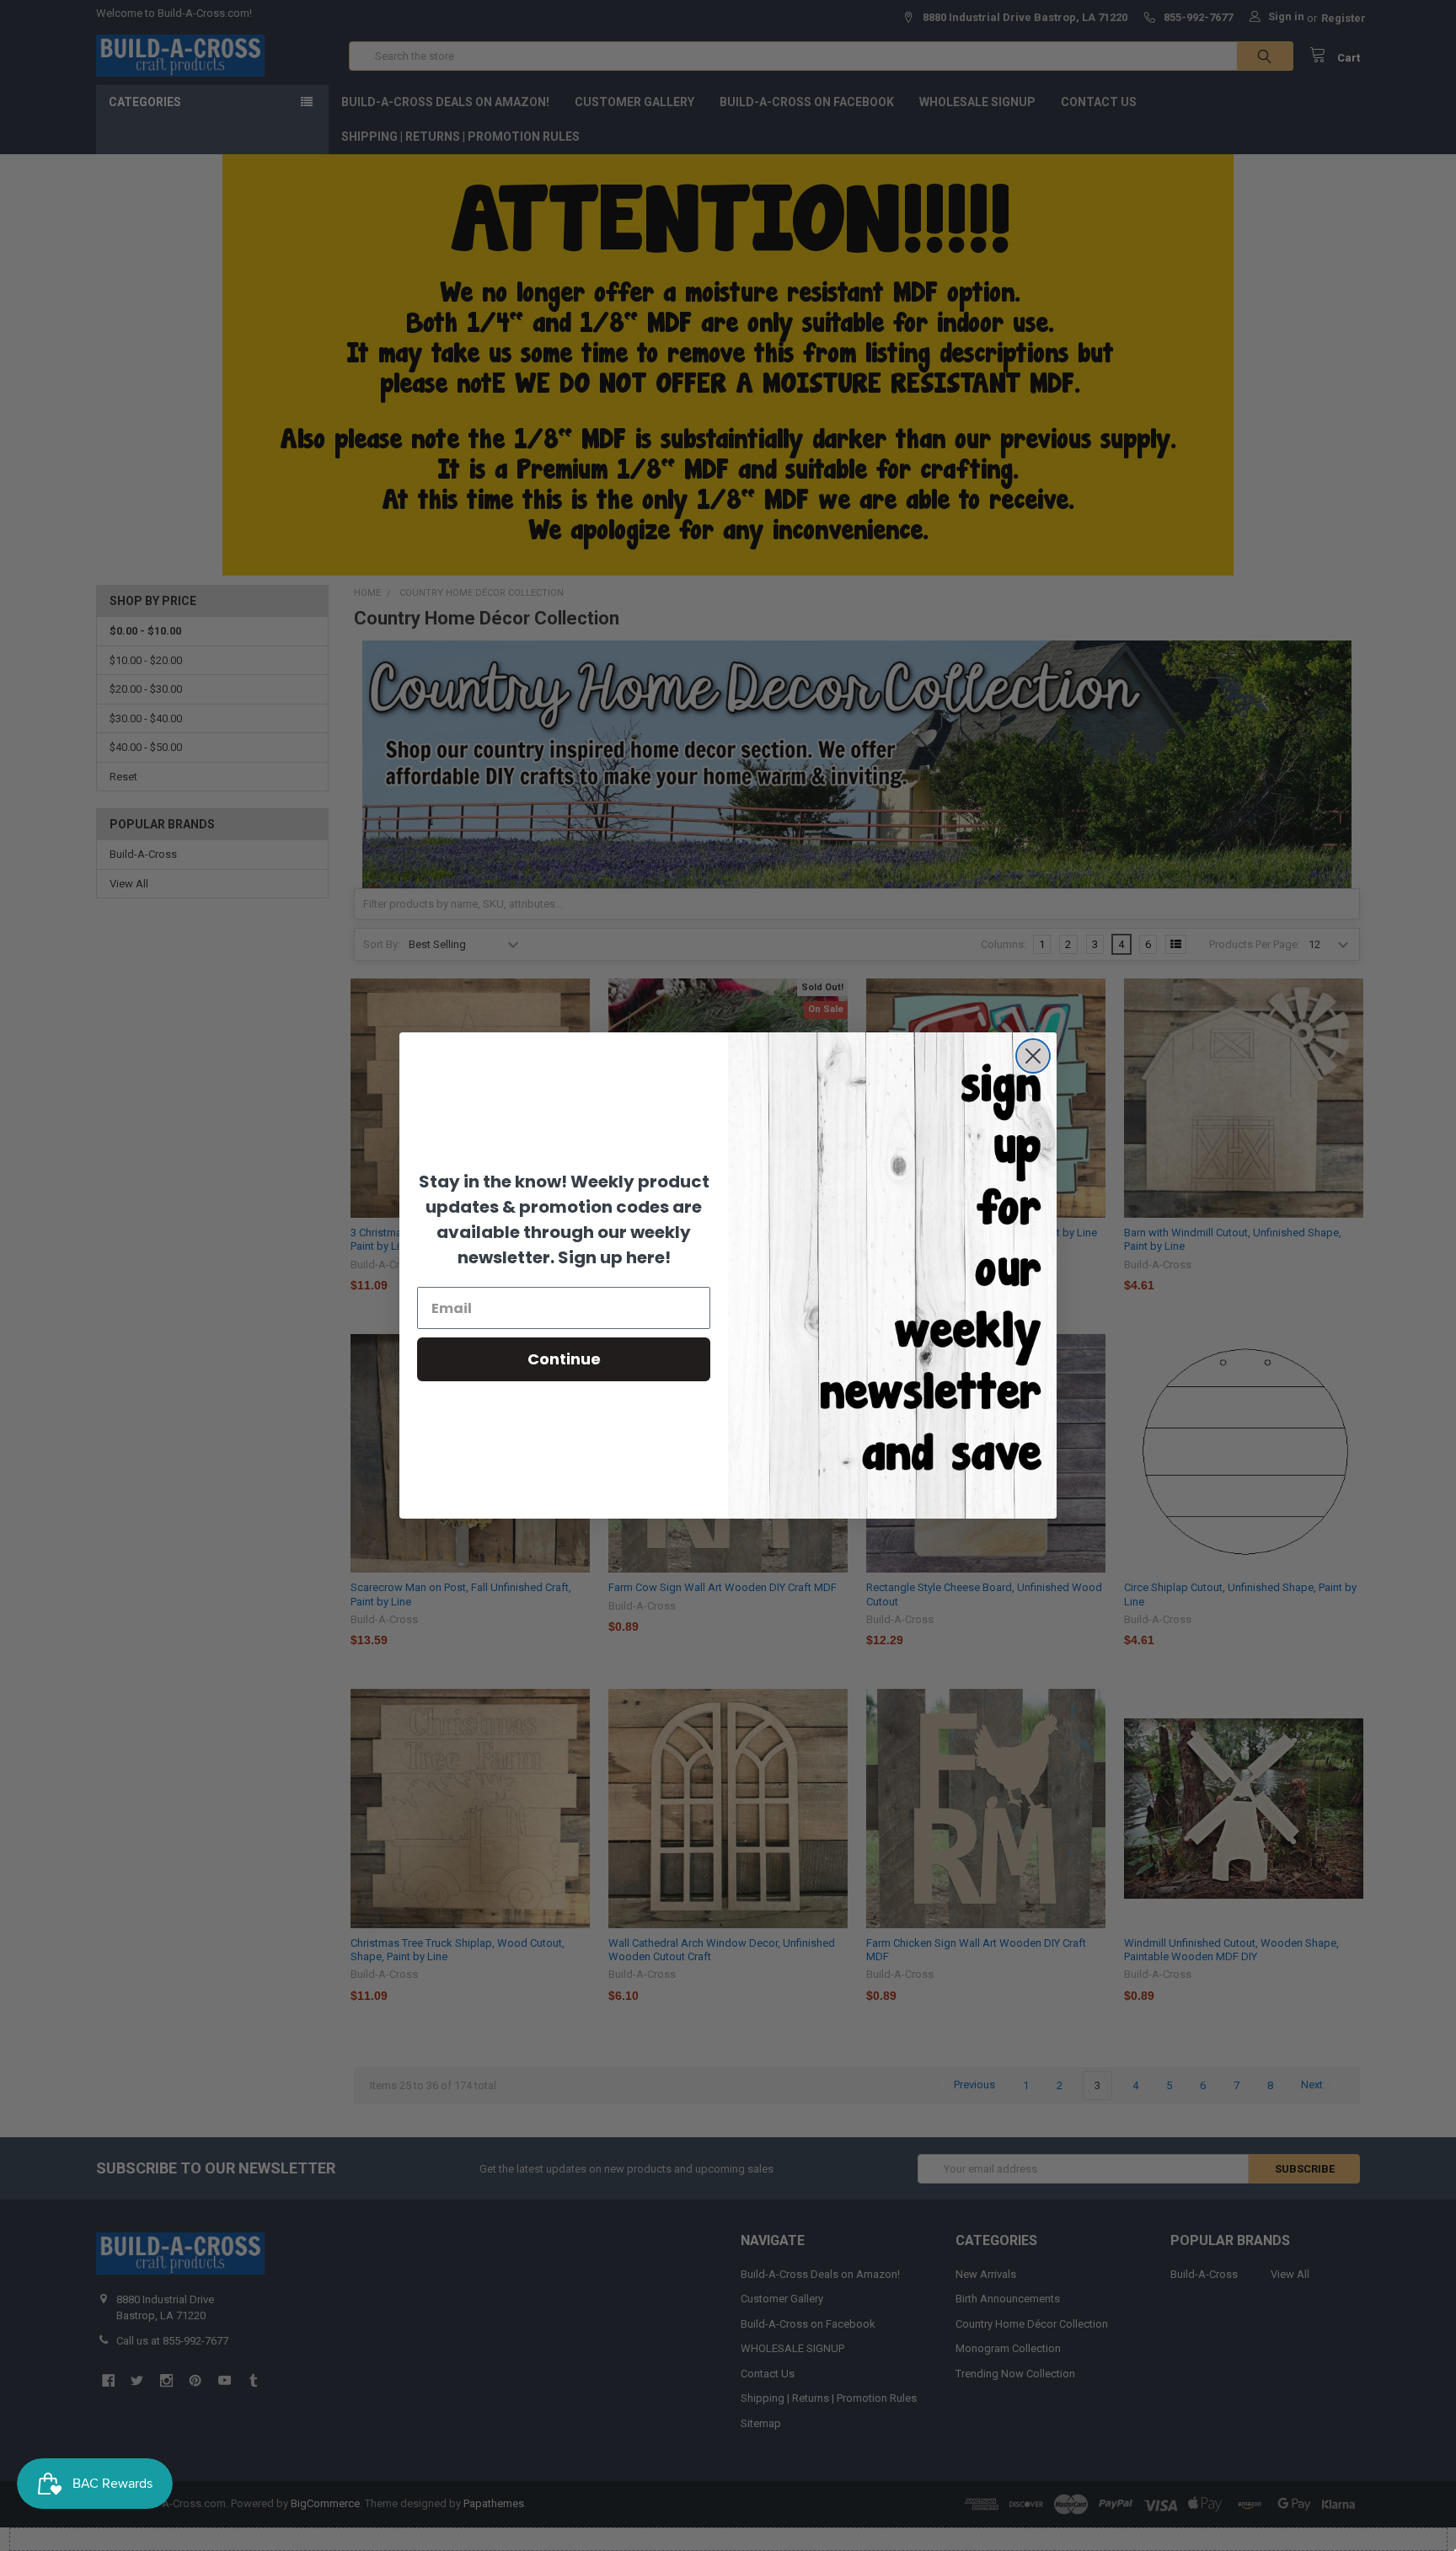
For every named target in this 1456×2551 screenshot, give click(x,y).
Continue (564, 1359)
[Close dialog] (1033, 1056)
